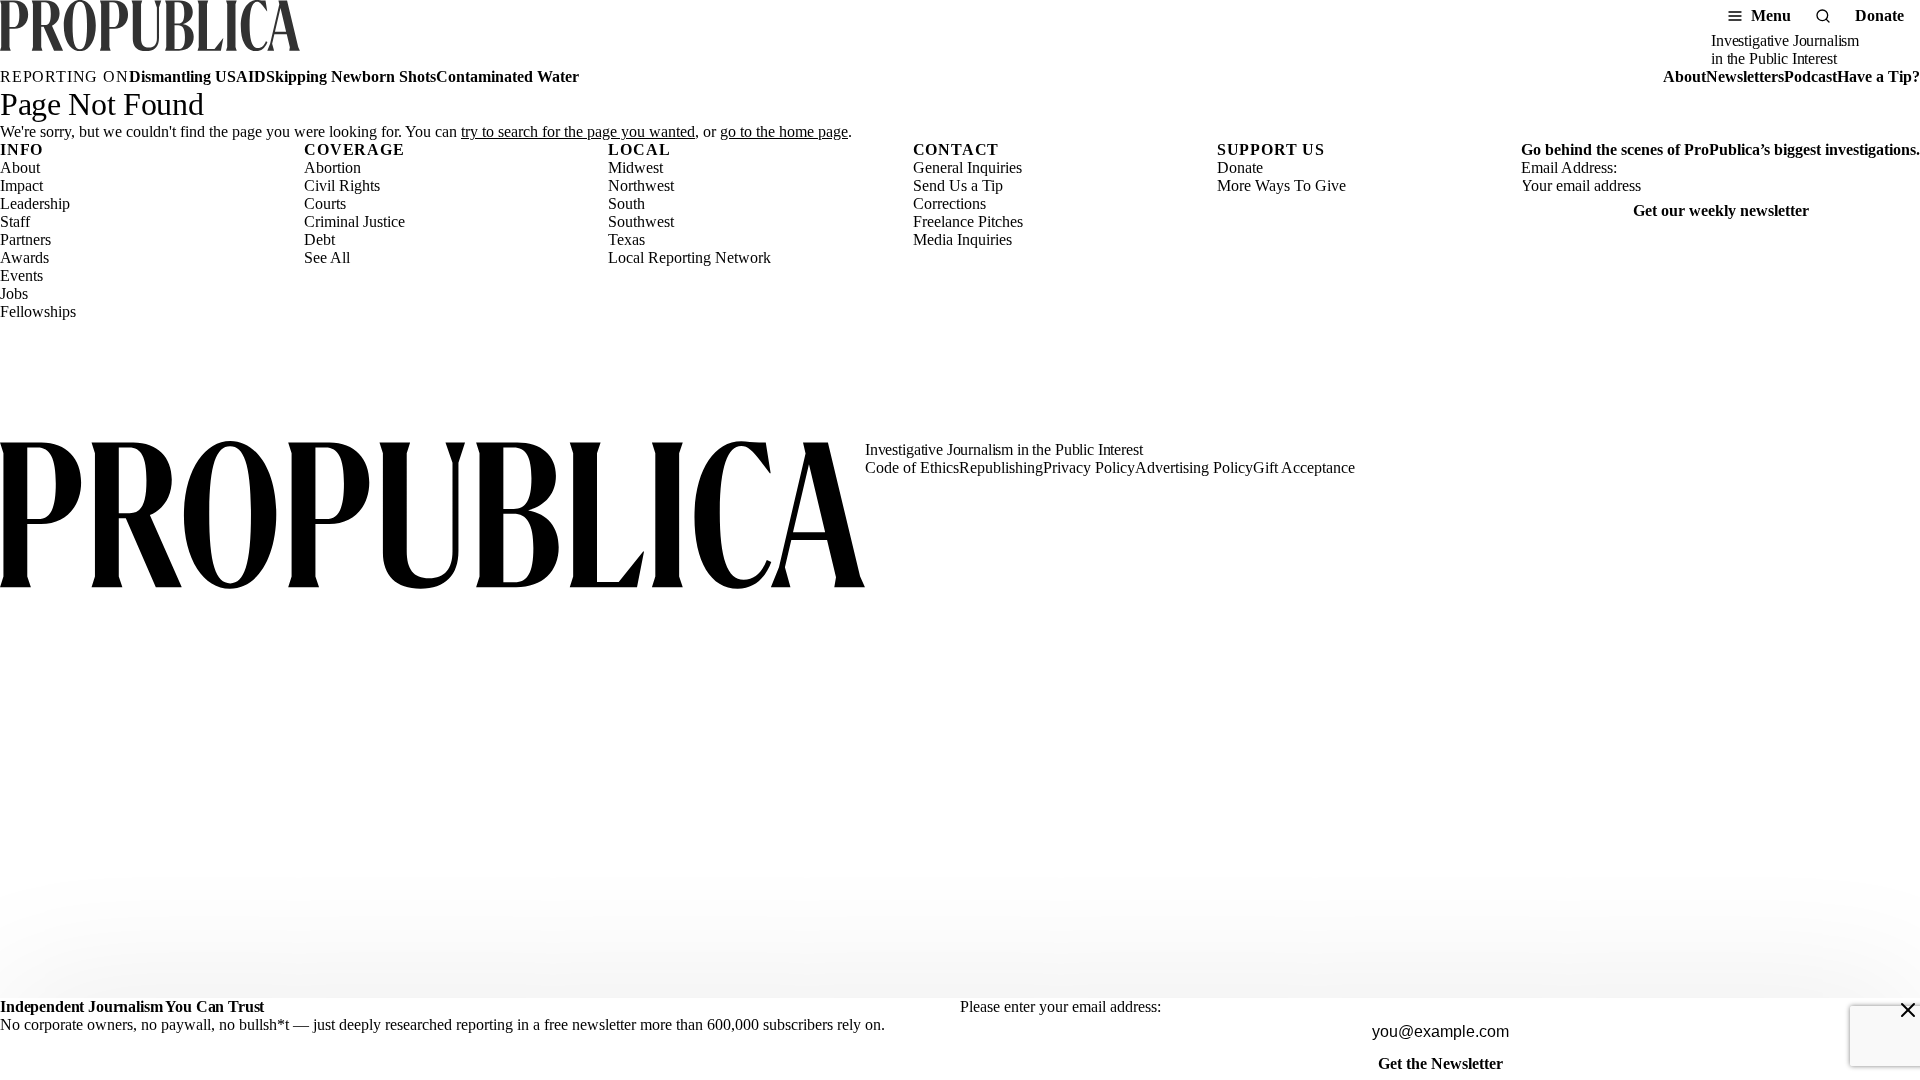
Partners (25, 239)
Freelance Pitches (968, 221)
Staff (15, 221)
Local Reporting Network (689, 257)
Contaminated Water (507, 76)
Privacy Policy (1089, 467)
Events (21, 275)
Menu (1771, 15)
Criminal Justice (354, 221)
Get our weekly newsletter (1721, 210)
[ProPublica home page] (432, 517)
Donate (1879, 15)
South (626, 203)
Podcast (1810, 76)
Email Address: (1569, 167)
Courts (325, 203)
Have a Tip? (1878, 76)
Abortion (332, 167)
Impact (21, 185)
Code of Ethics (912, 467)
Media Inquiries (962, 239)
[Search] (1823, 16)
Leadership (35, 203)
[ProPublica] (150, 34)
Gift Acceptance (1304, 467)
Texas (626, 239)
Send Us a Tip (958, 185)
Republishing (1001, 467)
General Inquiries (967, 167)
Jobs (14, 293)
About (1684, 76)
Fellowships (38, 311)
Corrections (949, 203)
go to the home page (784, 131)
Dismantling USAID (197, 76)
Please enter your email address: (1060, 1006)
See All (327, 257)
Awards (24, 257)
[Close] (1908, 1010)
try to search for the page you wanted (578, 131)
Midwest (635, 167)
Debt (319, 239)
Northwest (641, 185)
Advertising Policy (1194, 467)
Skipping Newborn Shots (351, 76)
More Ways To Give (1281, 185)
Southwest (641, 221)
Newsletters (1745, 76)
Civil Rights (342, 185)
